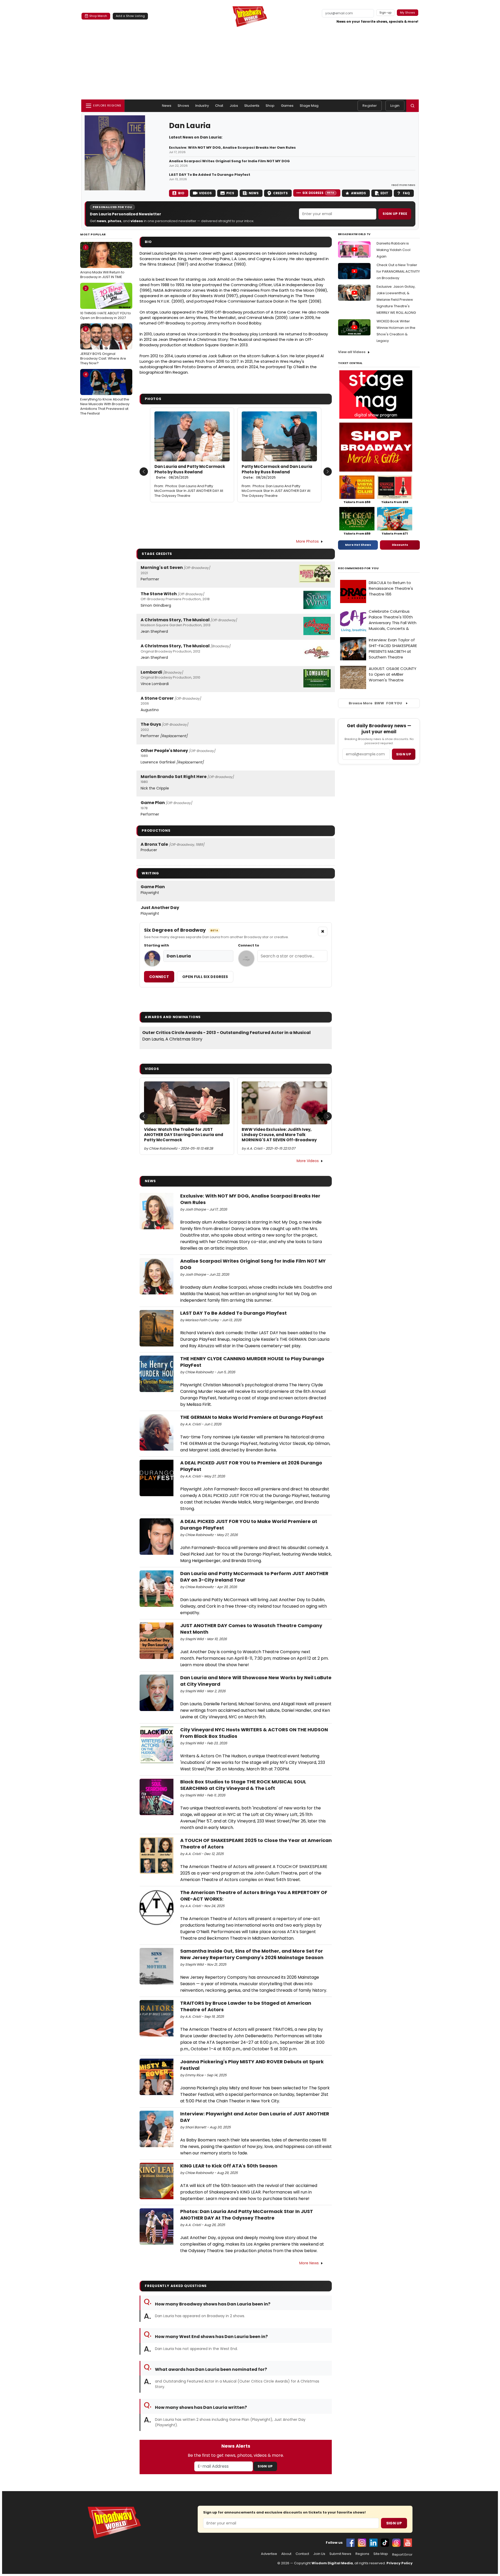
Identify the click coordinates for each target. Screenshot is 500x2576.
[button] (413, 106)
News (167, 106)
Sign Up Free (395, 214)
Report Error (402, 2555)
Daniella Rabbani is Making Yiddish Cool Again (393, 250)
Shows (183, 106)
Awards (358, 193)
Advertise (269, 2554)
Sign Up (265, 2466)
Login (395, 106)
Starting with (157, 945)
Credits (280, 193)
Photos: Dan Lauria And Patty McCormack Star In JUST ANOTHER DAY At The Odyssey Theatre (189, 491)
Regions (362, 2554)
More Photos (307, 541)
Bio (181, 193)
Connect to (249, 945)
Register (370, 106)
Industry (202, 106)
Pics (230, 193)
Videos (205, 193)
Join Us (319, 2554)
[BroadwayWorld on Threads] (396, 2543)
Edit (384, 193)
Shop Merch (98, 16)
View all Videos (352, 352)
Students (252, 106)
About (286, 2554)
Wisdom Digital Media (332, 2563)
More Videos (308, 1161)
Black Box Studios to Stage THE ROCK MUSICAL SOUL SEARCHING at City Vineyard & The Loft (243, 1785)
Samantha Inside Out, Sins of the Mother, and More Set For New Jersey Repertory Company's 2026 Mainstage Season (252, 1954)
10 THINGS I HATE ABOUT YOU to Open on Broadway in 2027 (106, 303)
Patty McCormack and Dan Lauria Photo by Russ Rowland (277, 472)
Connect (159, 977)
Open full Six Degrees (205, 977)
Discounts (400, 545)
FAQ (406, 193)
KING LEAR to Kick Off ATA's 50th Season (229, 2166)
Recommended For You (358, 568)
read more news (403, 185)
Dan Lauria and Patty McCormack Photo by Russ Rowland (190, 472)
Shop (270, 106)
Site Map (381, 2554)
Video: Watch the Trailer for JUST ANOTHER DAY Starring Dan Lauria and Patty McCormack (184, 1135)
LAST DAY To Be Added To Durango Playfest (210, 175)
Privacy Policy (399, 2563)
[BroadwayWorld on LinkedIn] (373, 2543)
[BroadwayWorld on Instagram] (362, 2543)
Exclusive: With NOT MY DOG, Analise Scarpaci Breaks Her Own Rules (232, 148)
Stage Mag (309, 106)
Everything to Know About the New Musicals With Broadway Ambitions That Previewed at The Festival (105, 394)
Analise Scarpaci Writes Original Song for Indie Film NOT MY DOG (229, 161)
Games (287, 106)
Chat (219, 106)
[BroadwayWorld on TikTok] (385, 2543)
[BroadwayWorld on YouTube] (408, 2543)
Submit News (340, 2554)
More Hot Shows (358, 545)
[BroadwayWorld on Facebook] (351, 2543)
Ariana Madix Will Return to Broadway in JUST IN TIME (102, 262)
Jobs (234, 106)
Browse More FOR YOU (375, 703)
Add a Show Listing (130, 16)
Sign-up (386, 12)
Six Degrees (318, 193)
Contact (302, 2554)
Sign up (404, 754)
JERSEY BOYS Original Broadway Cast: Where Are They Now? (103, 346)
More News (309, 2263)
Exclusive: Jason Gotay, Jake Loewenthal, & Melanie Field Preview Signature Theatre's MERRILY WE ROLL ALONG (396, 300)
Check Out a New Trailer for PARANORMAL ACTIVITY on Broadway (398, 271)
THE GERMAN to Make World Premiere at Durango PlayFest (252, 1417)
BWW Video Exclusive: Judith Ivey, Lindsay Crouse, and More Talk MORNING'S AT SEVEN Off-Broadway (279, 1135)
